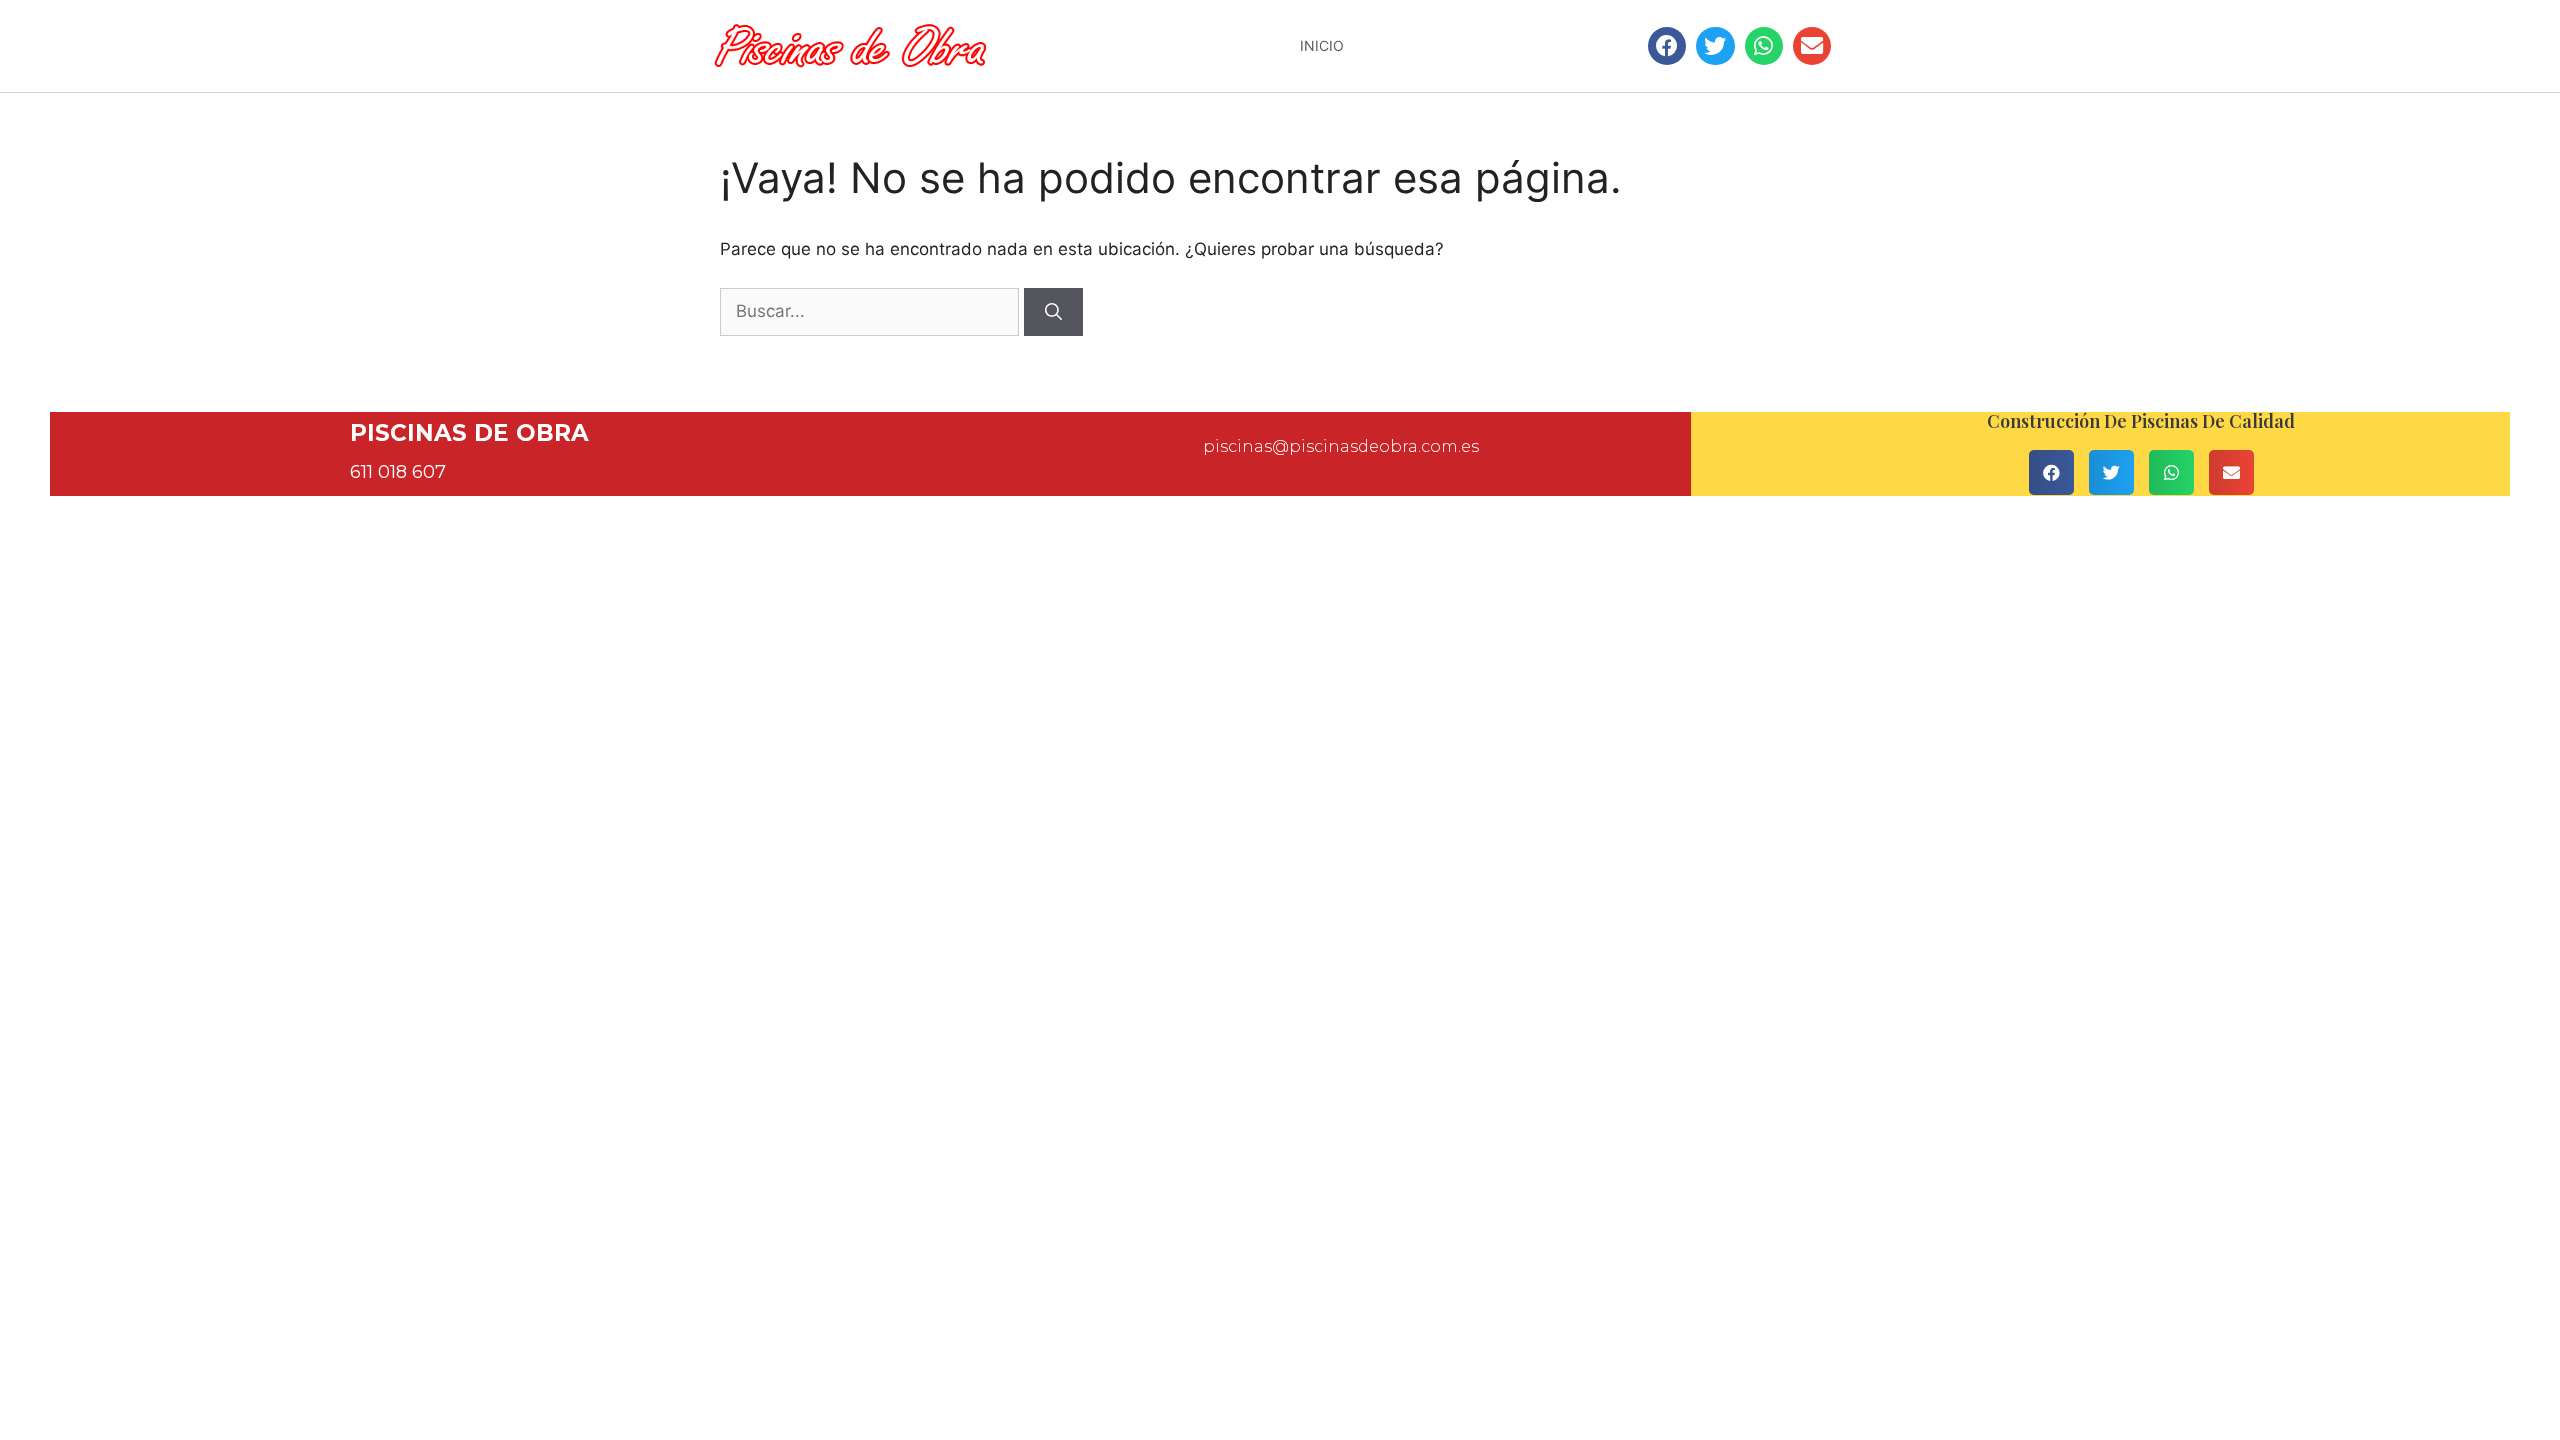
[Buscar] (1053, 312)
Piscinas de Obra (469, 433)
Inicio (1322, 45)
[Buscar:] (872, 311)
